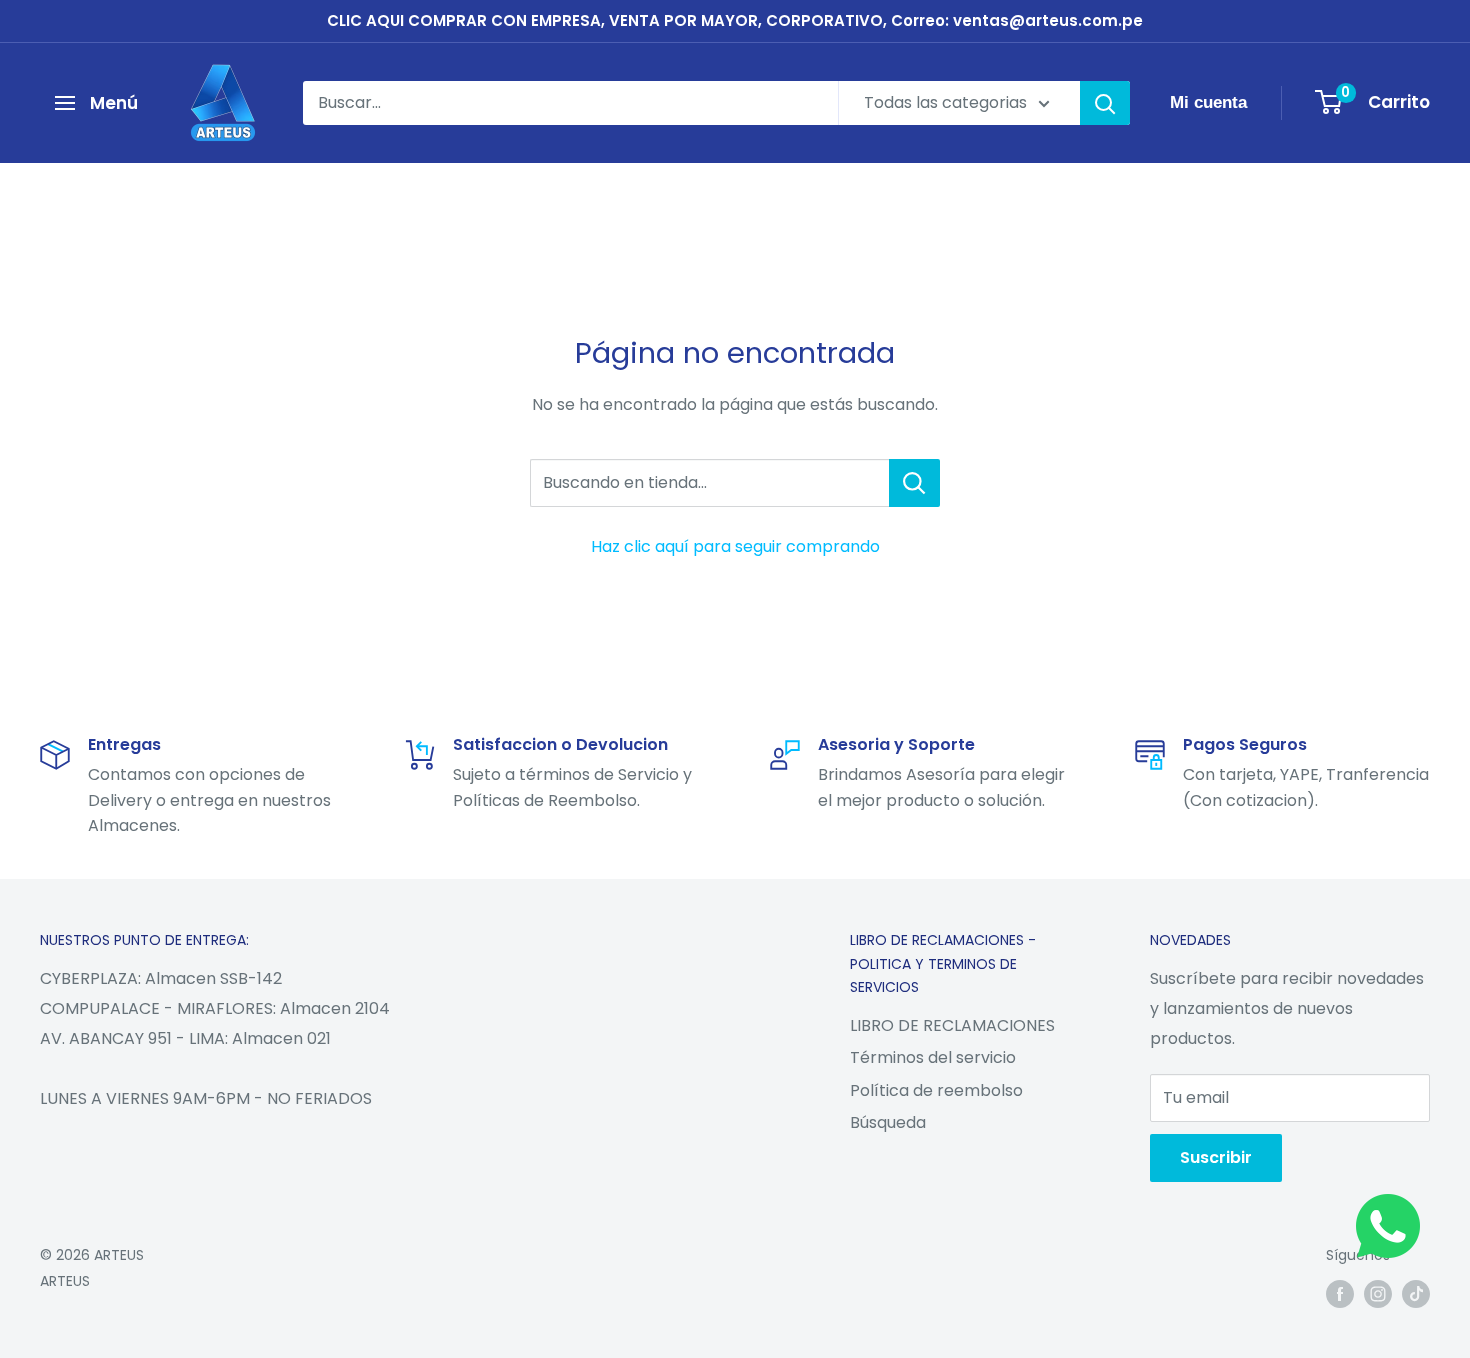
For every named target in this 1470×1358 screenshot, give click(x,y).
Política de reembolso (936, 1090)
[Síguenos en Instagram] (1378, 1293)
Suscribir (1216, 1157)
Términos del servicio (933, 1057)
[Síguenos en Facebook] (1340, 1293)
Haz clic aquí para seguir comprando (735, 546)
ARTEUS (65, 1281)
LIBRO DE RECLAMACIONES (952, 1025)
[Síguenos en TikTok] (1416, 1293)
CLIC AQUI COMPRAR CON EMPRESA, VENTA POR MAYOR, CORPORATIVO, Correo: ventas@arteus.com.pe (735, 20)
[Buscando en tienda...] (914, 483)
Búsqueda (888, 1122)
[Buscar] (1105, 103)
